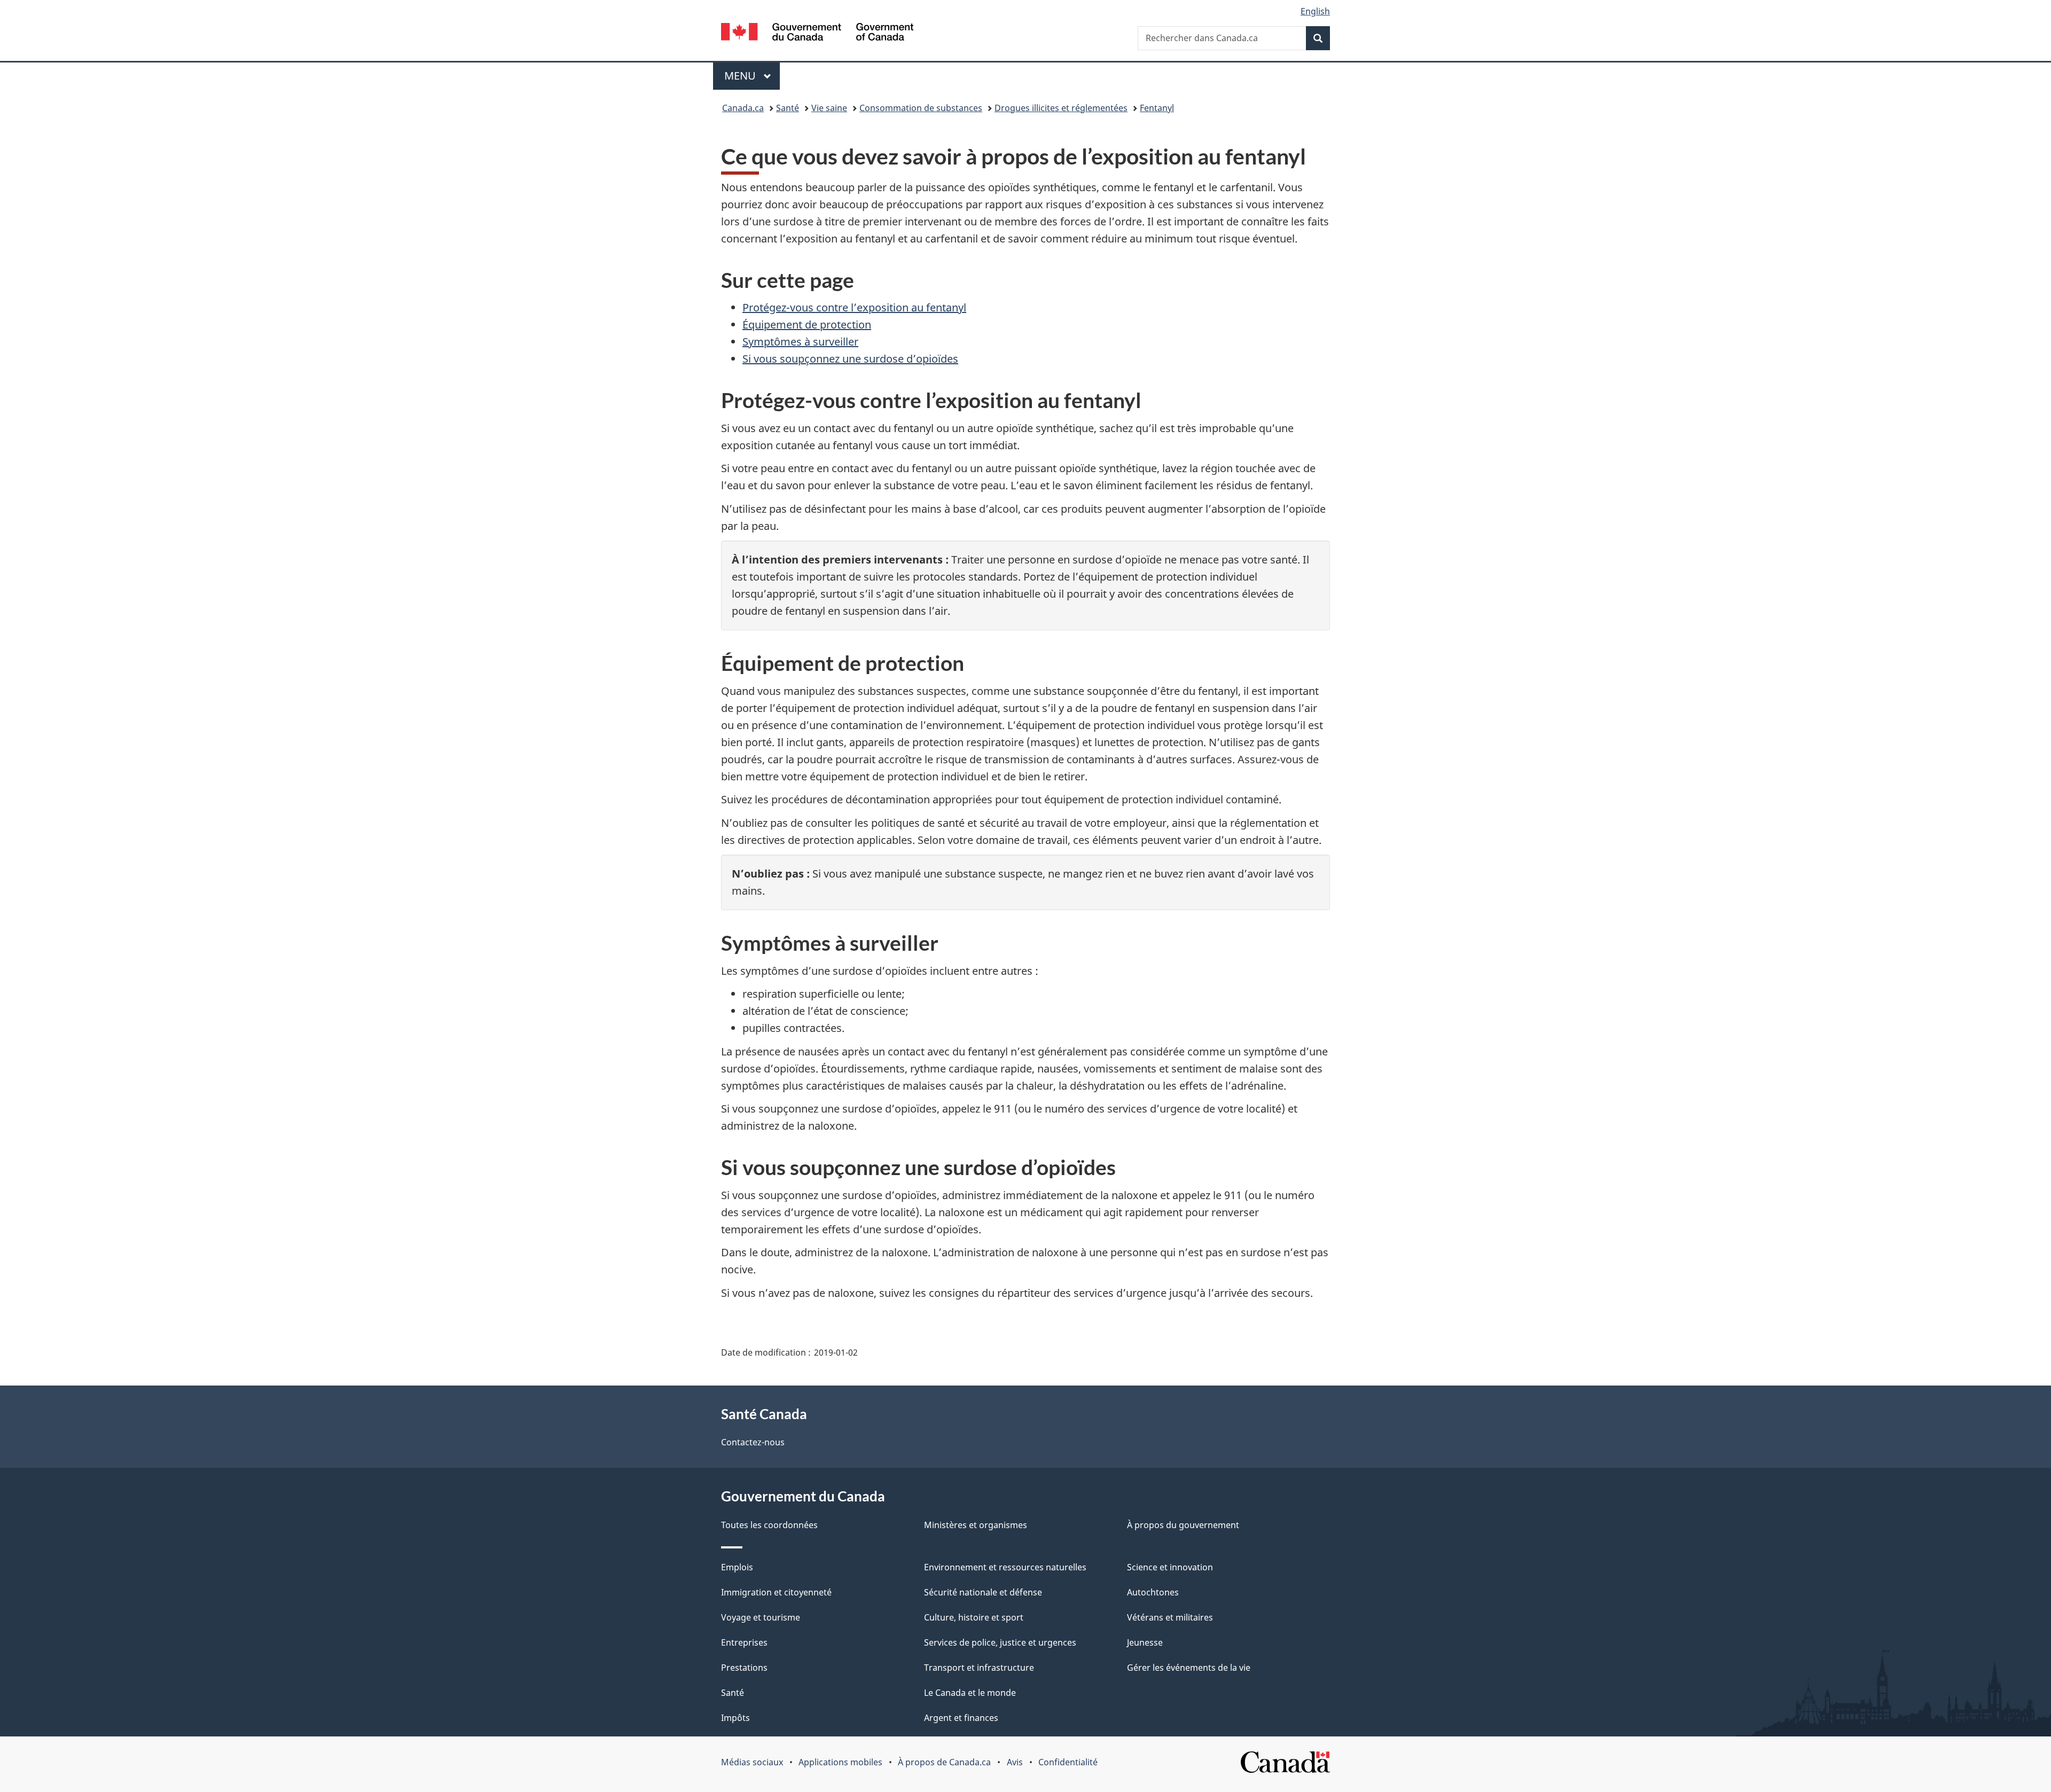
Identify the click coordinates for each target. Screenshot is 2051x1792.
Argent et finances (961, 1718)
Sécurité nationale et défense (983, 1592)
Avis (1015, 1762)
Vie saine (829, 108)
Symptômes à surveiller (800, 342)
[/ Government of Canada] (817, 33)
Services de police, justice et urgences (1000, 1642)
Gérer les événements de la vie (1189, 1668)
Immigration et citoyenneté (776, 1592)
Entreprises (744, 1642)
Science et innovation (1170, 1567)
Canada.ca (743, 108)
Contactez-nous (753, 1442)
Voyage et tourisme (761, 1617)
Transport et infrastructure (979, 1668)
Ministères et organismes (976, 1525)
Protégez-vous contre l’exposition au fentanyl (854, 307)
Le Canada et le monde (970, 1693)
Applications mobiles (840, 1762)
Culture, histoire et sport (974, 1617)
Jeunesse (1145, 1642)
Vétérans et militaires (1170, 1617)
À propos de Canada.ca (944, 1762)
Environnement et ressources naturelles (1005, 1567)
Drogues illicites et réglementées (1061, 108)
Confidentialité (1068, 1762)
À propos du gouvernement (1183, 1525)
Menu (752, 76)
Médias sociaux (752, 1762)
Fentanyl (1157, 108)
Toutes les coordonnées (769, 1525)
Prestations (744, 1668)
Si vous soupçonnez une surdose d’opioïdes (850, 359)
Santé (788, 108)
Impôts (735, 1718)
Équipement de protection (807, 324)
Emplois (737, 1567)
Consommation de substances (921, 108)
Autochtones (1153, 1592)
